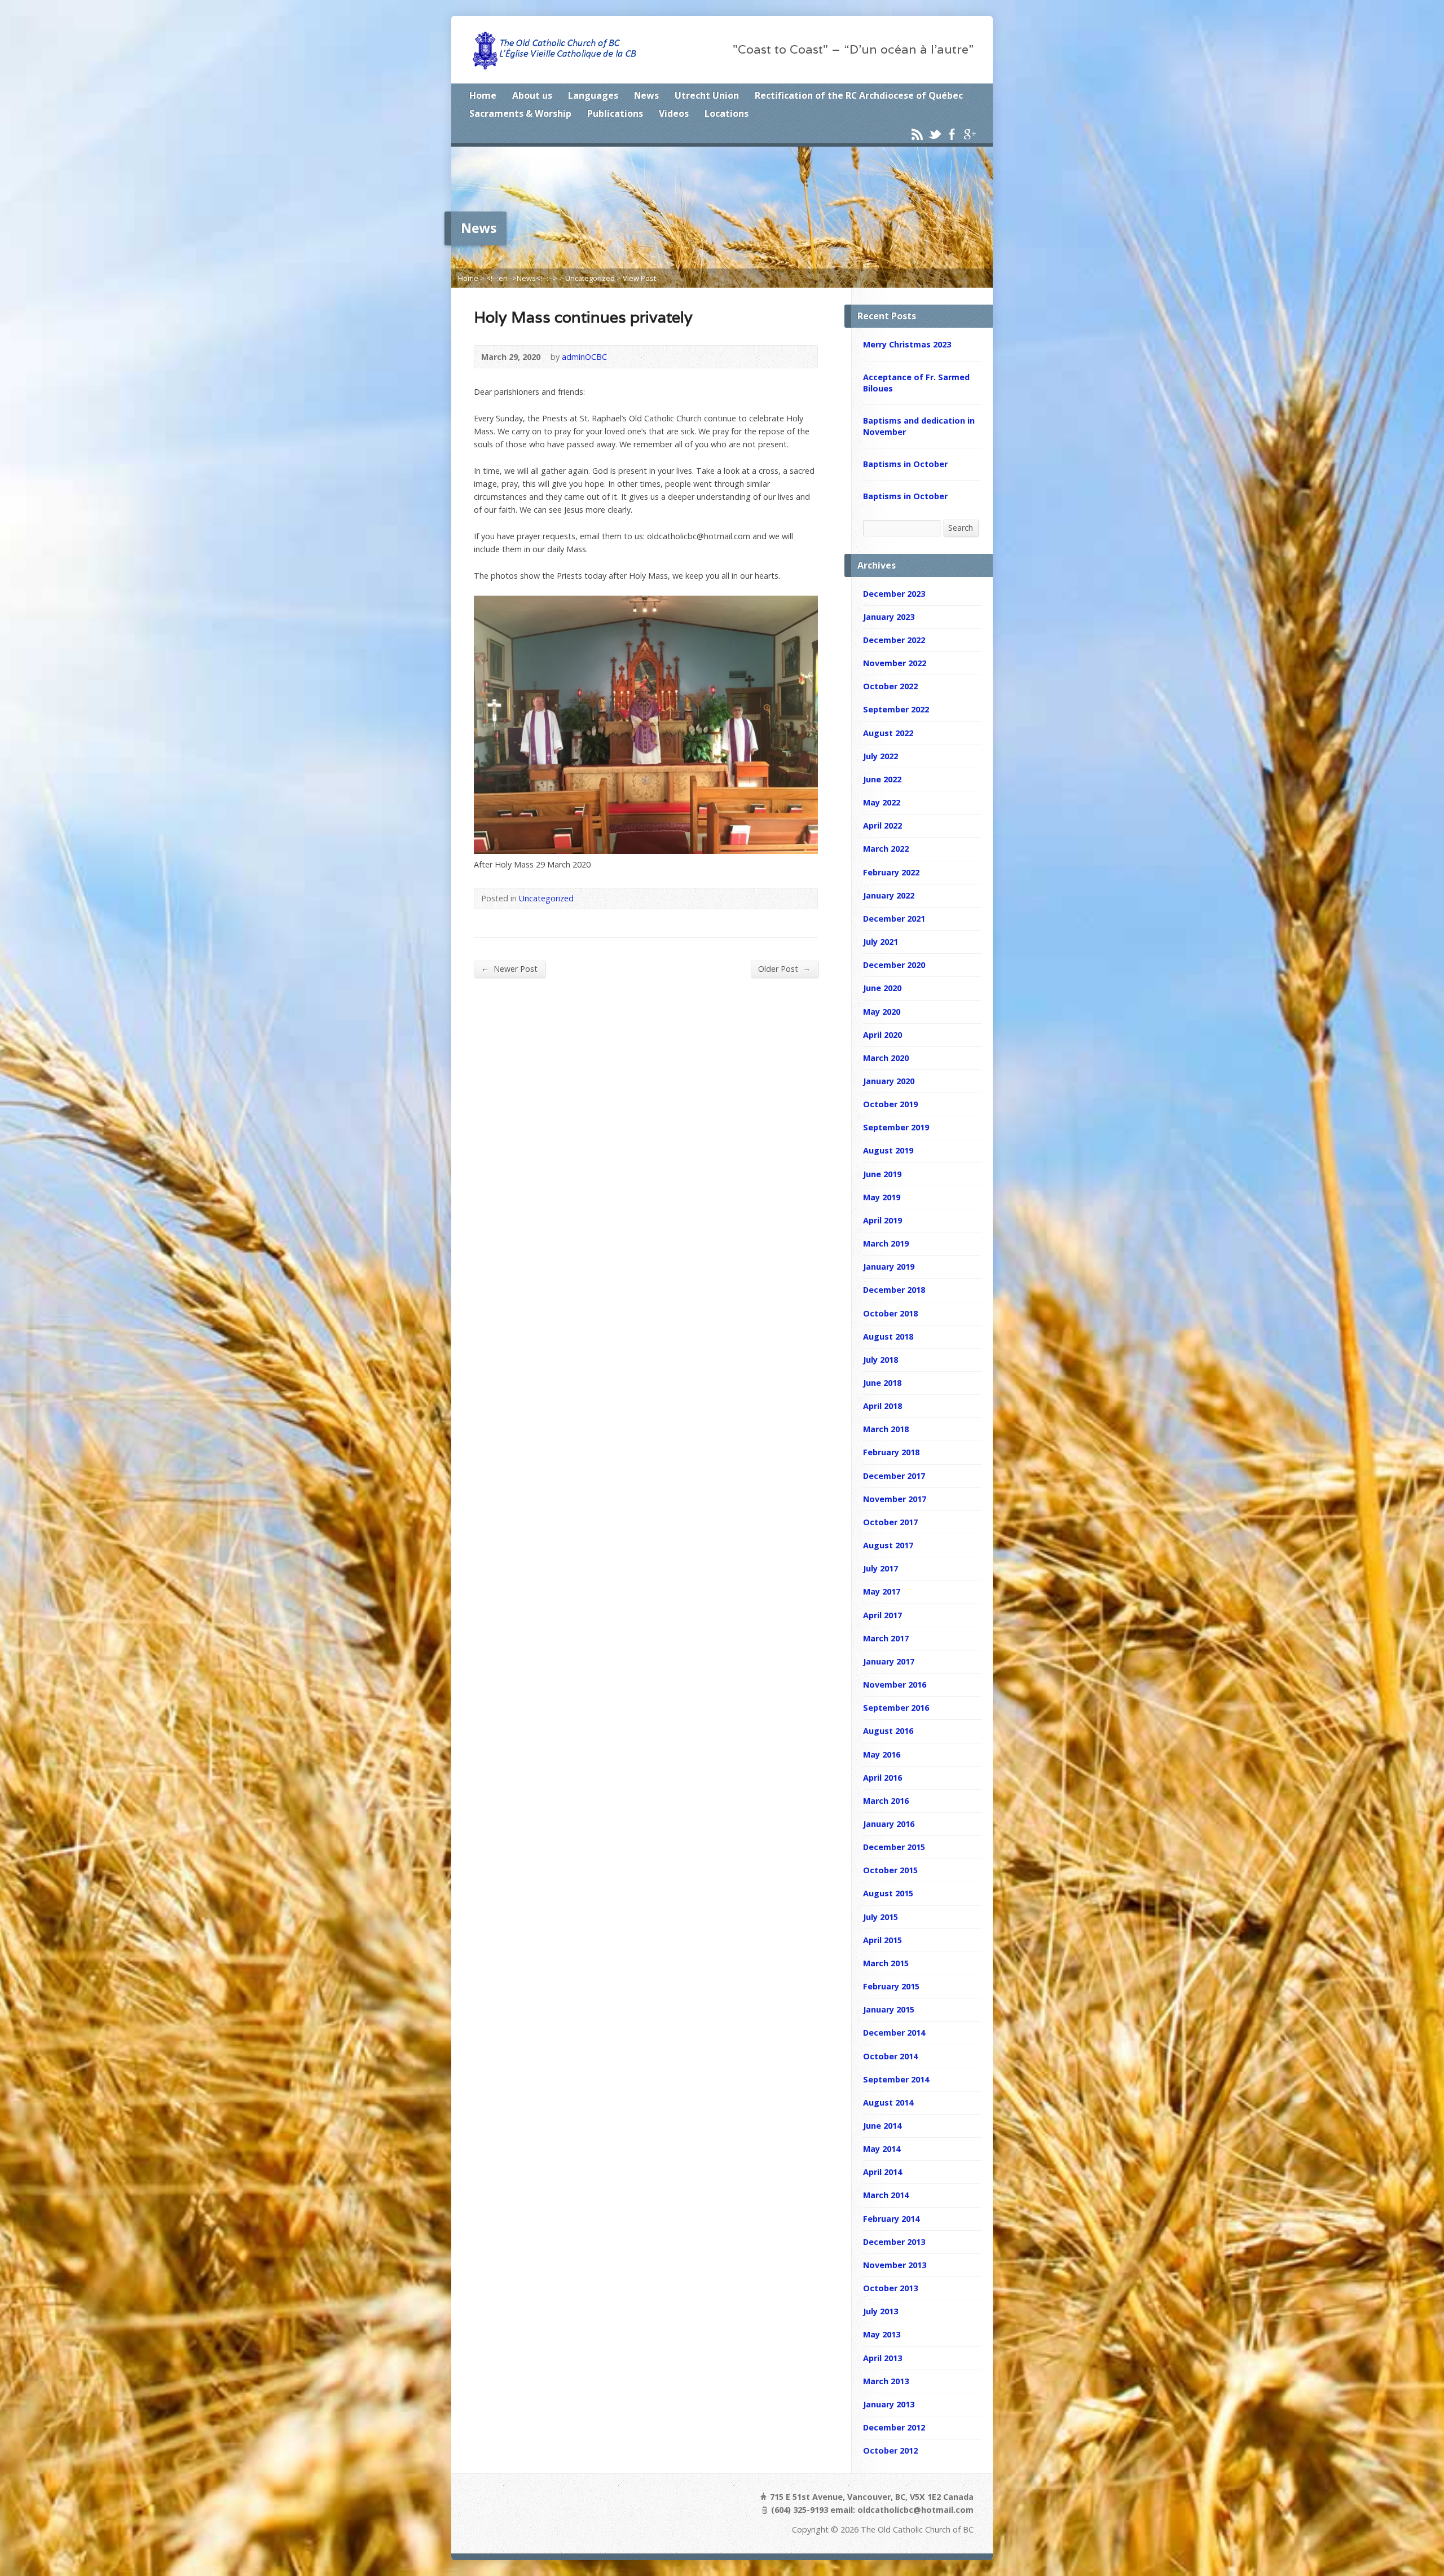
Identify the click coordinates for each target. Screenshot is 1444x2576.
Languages (593, 95)
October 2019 (890, 1104)
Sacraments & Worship (520, 113)
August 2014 (888, 2102)
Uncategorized (590, 278)
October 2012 (890, 2450)
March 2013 (886, 2381)
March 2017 (886, 1638)
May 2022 (882, 802)
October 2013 (890, 2288)
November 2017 (895, 1499)
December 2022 (894, 640)
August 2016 (888, 1731)
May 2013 (882, 2334)
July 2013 (881, 2311)
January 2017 (889, 1661)
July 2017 (881, 1568)
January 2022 (889, 895)
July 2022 (881, 756)
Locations (727, 113)
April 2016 (882, 1778)
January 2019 (889, 1267)
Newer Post (509, 968)
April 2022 (882, 825)
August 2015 (888, 1893)
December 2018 (894, 1290)
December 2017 (894, 1476)
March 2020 (886, 1058)
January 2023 (889, 617)
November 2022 (895, 663)
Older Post (784, 968)
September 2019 (896, 1127)
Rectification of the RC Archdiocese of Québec (859, 95)
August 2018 (888, 1337)
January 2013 (889, 2404)
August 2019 (888, 1150)
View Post (639, 278)
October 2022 (890, 686)
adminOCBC (584, 357)
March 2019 (886, 1243)
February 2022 (891, 872)
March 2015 (886, 1963)
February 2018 (891, 1452)
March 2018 (886, 1429)
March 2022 (886, 849)
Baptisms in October (905, 464)
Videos (674, 113)
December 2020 (894, 965)
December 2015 (894, 1847)
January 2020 (889, 1081)
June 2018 (882, 1383)
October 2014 (890, 2056)
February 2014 (891, 2219)
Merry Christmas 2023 (907, 344)
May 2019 (882, 1197)
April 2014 (882, 2172)
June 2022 (882, 779)
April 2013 (882, 2358)
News (646, 95)
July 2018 (881, 1360)
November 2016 (895, 1685)
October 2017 (890, 1522)
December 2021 (894, 919)
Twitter (934, 134)
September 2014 (896, 2079)
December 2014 (894, 2033)
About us (532, 95)
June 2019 (882, 1174)
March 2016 (886, 1801)
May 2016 (882, 1754)
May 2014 (882, 2149)
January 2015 (889, 2009)
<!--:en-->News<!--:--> (522, 278)
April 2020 (882, 1035)
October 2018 (890, 1313)
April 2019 (882, 1220)
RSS (917, 134)
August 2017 (888, 1545)
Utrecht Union (707, 95)
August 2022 (888, 733)
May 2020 (882, 1012)
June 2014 (882, 2126)
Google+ (969, 134)
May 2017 (882, 1591)
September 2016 (896, 1708)
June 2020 (882, 988)
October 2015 (890, 1870)
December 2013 (894, 2242)
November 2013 (895, 2265)
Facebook (952, 134)
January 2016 (889, 1824)
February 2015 (891, 1986)
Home (483, 95)
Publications (615, 113)
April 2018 (882, 1406)
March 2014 (886, 2195)
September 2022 (896, 709)
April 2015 (882, 1940)
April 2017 (882, 1615)
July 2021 (881, 942)
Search (961, 528)
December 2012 (894, 2427)
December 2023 (894, 594)
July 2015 (881, 1917)
